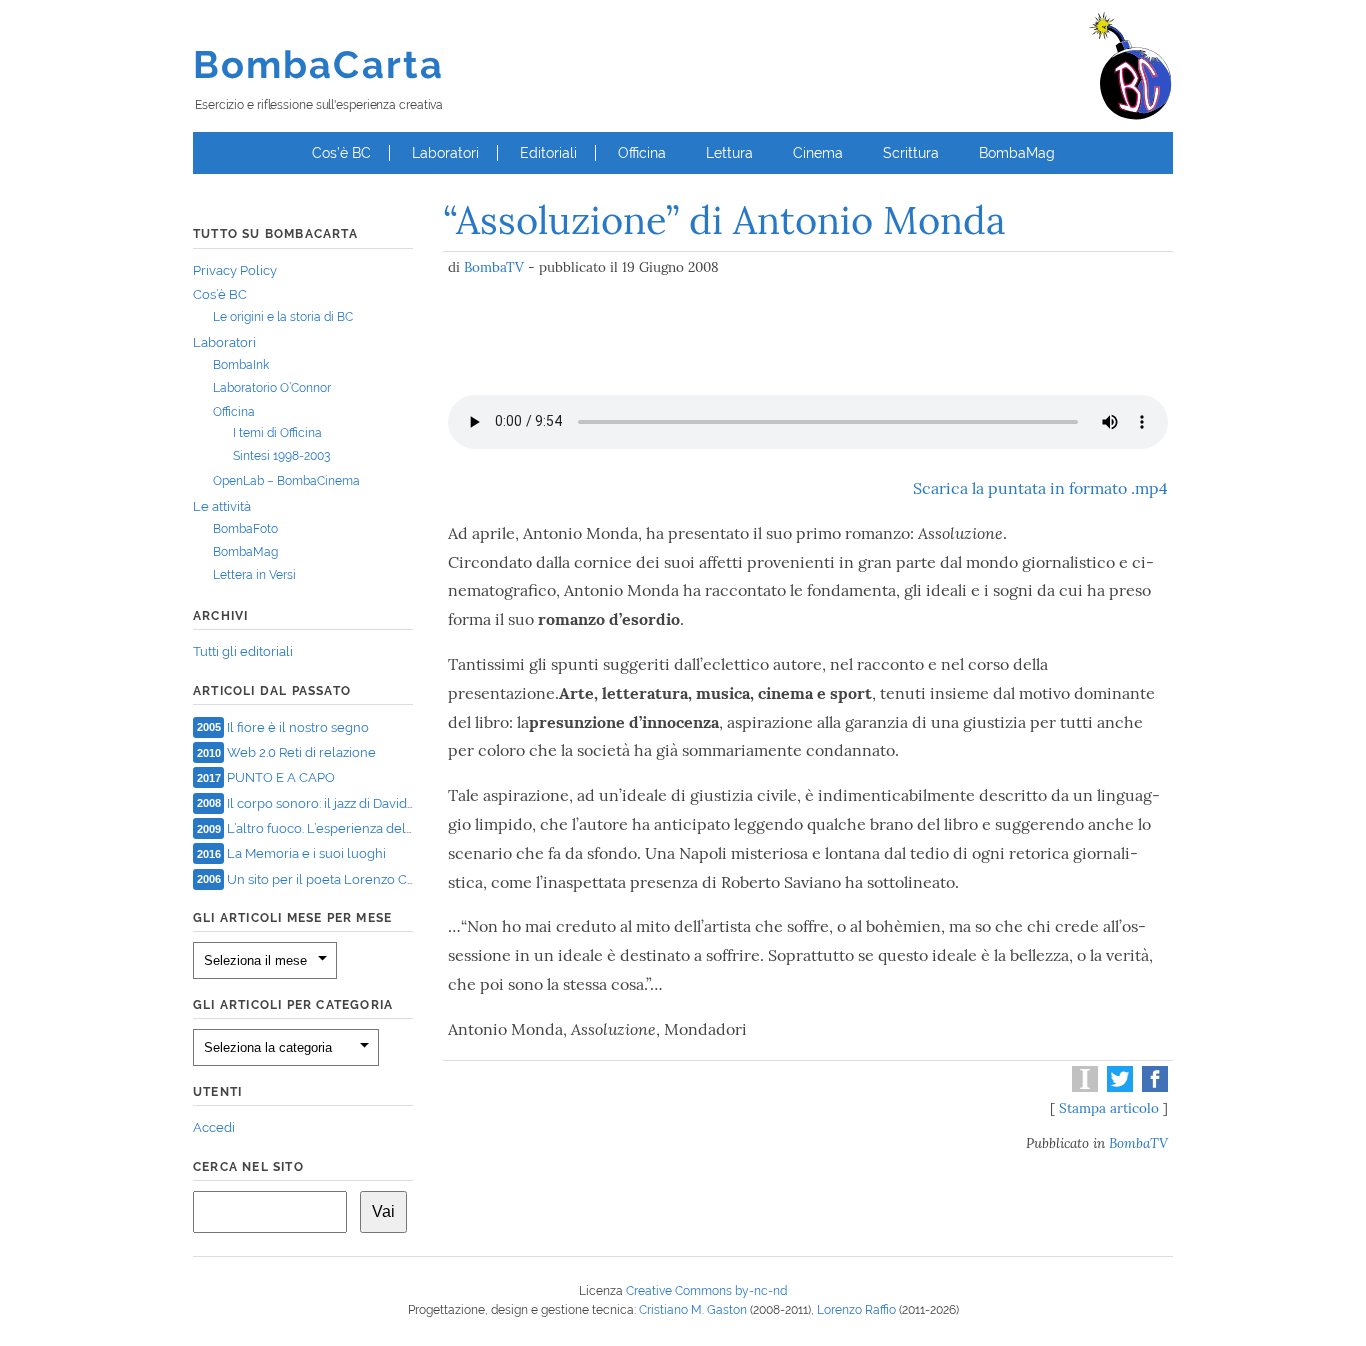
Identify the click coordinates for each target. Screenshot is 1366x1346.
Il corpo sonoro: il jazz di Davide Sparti (340, 802)
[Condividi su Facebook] (1152, 1087)
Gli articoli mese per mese (292, 918)
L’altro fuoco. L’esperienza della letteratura (355, 828)
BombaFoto (245, 529)
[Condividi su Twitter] (1117, 1087)
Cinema (818, 153)
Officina (642, 153)
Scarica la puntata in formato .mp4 (1040, 488)
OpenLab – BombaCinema (286, 481)
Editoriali (548, 153)
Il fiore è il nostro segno (298, 726)
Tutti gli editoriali (243, 651)
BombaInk (241, 365)
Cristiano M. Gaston (693, 1310)
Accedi (214, 1127)
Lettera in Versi (254, 575)
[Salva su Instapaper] (1082, 1087)
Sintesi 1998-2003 (281, 456)
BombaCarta (318, 64)
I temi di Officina (277, 433)
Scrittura (911, 153)
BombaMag (1017, 153)
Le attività (222, 506)
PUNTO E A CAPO (281, 777)
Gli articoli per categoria (293, 1005)
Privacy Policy (235, 270)
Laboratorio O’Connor (272, 388)
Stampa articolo (1109, 1108)
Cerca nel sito (248, 1167)
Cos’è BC (341, 153)
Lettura (729, 153)
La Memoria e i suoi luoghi (306, 853)
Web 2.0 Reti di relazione (301, 752)
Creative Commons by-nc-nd (706, 1291)
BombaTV (494, 267)
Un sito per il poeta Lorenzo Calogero (341, 878)
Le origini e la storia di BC (283, 317)
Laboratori (445, 153)
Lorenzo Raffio (856, 1310)
